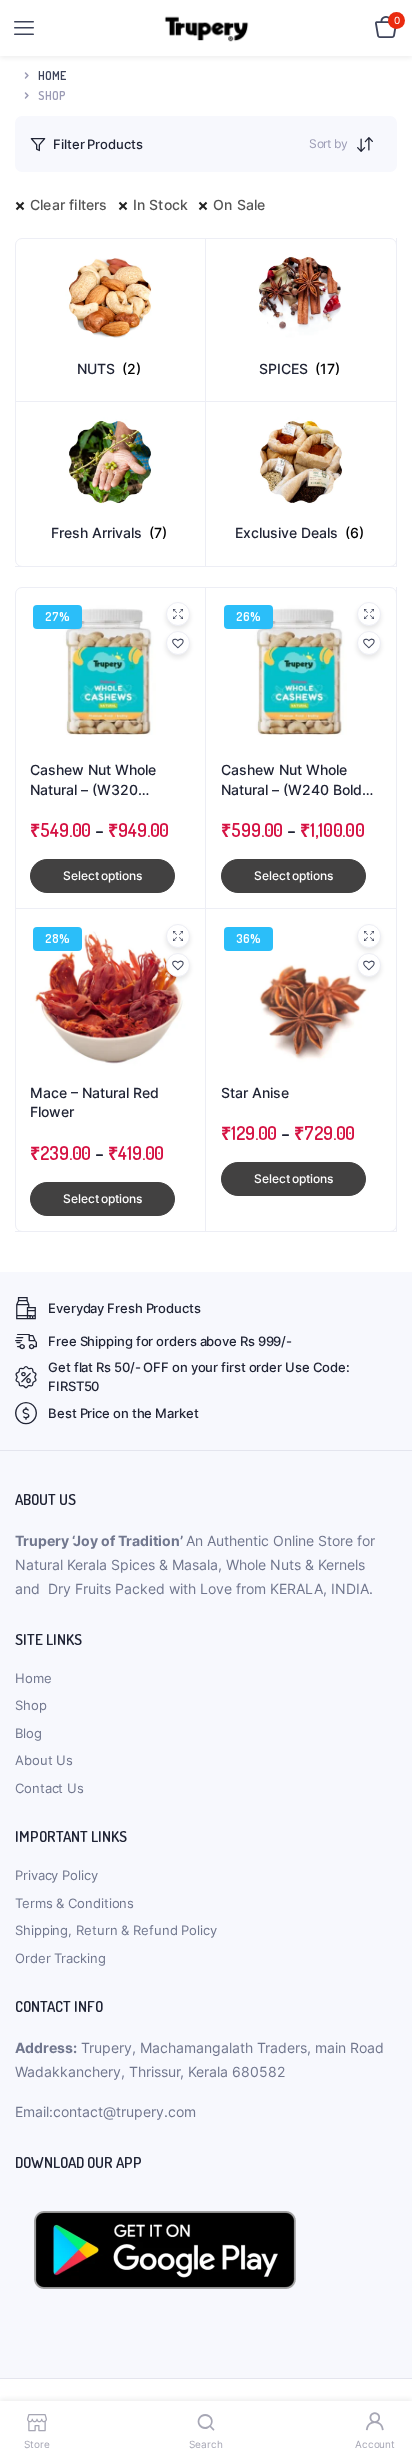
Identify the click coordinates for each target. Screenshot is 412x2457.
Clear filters (69, 204)
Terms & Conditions (74, 1903)
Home (52, 75)
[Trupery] (206, 28)
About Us (44, 1760)
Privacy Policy (56, 1875)
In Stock (161, 204)
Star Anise (255, 1092)
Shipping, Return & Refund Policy (116, 1930)
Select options (102, 875)
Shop (31, 1705)
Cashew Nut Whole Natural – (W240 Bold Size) (291, 780)
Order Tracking (60, 1958)
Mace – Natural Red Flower (94, 1102)
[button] (178, 643)
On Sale (239, 204)
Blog (28, 1733)
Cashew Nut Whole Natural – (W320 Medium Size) (93, 780)
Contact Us (49, 1788)
